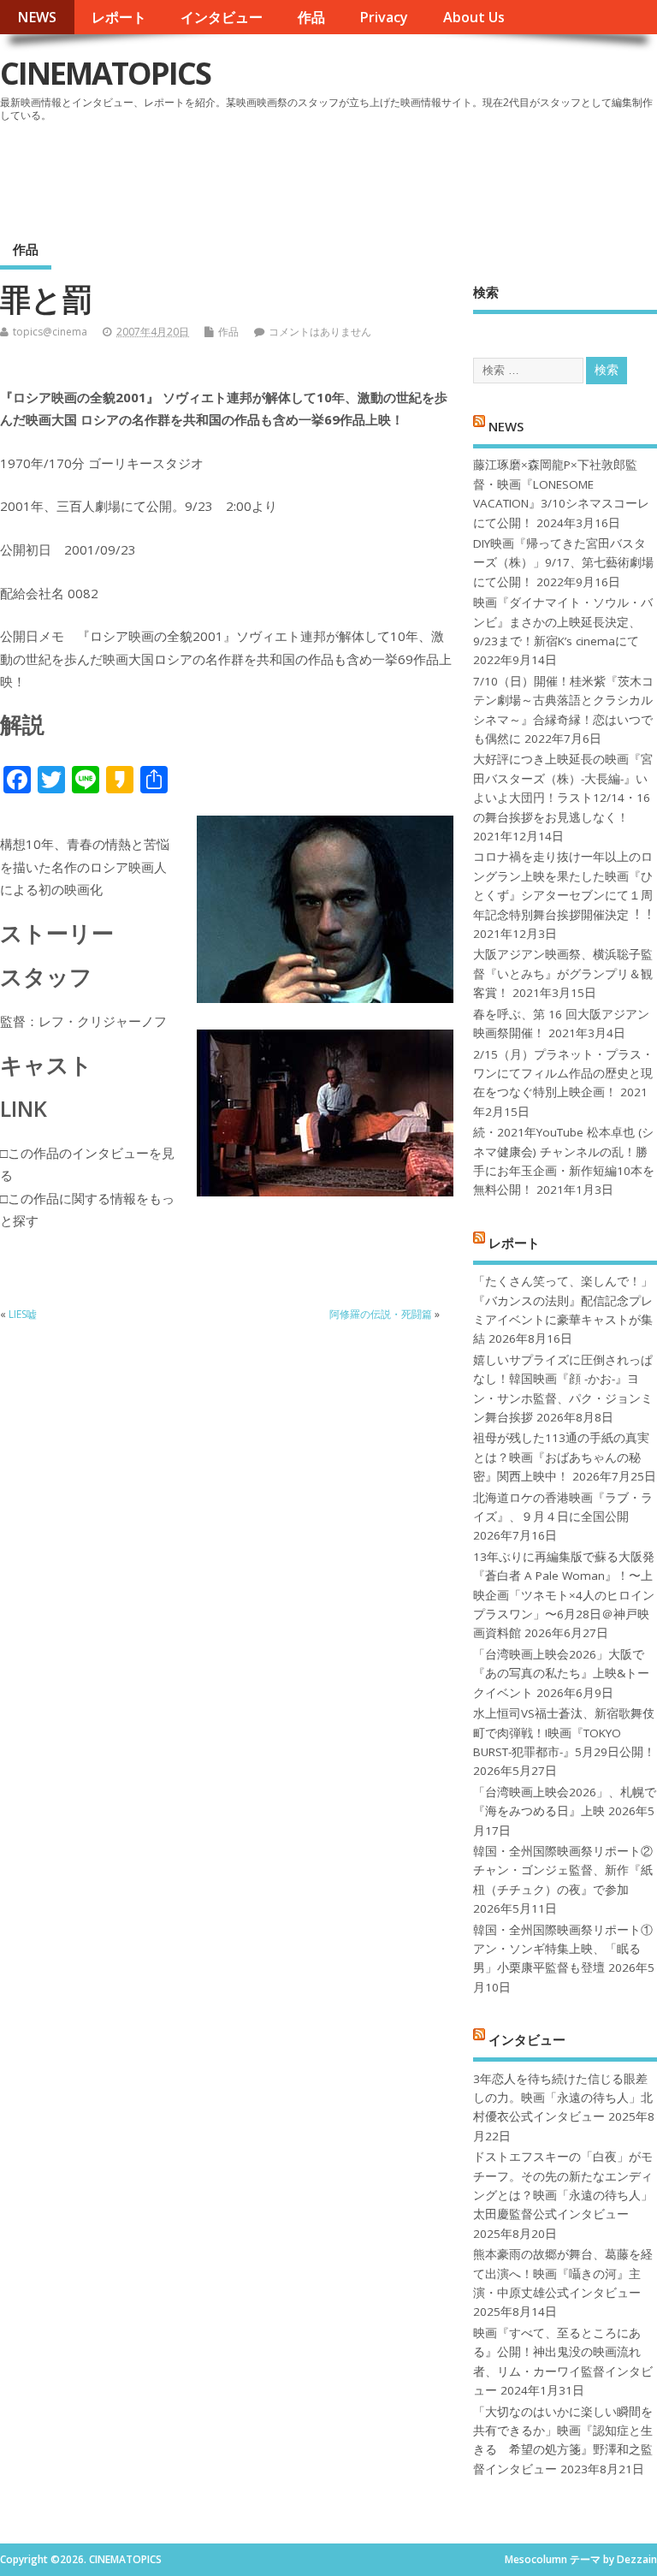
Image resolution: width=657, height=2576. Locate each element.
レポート (119, 17)
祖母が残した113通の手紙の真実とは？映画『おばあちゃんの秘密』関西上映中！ (561, 1457)
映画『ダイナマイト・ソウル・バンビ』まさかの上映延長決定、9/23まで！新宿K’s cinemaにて (563, 622)
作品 (311, 17)
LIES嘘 (23, 1314)
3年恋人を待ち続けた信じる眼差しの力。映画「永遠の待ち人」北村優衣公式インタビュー (563, 2098)
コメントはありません (320, 332)
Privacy (384, 17)
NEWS (37, 17)
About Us (474, 17)
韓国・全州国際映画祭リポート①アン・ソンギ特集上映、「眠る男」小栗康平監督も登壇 (563, 1949)
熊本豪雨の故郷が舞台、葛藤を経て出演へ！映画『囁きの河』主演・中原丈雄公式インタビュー (563, 2273)
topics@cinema (50, 332)
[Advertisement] (331, 175)
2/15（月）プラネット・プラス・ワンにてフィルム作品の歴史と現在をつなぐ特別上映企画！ (563, 1074)
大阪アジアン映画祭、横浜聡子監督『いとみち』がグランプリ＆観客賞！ (563, 973)
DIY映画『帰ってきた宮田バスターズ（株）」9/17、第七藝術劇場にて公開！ (563, 563)
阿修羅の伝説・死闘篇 (381, 1314)
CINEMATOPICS (105, 73)
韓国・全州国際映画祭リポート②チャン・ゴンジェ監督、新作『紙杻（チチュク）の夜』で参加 (563, 1870)
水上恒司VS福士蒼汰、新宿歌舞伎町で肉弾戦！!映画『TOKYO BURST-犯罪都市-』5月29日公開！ (564, 1733)
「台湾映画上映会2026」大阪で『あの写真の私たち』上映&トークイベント (561, 1674)
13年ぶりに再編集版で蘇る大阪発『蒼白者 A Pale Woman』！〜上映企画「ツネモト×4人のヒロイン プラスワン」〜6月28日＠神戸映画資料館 (564, 1595)
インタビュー (222, 17)
